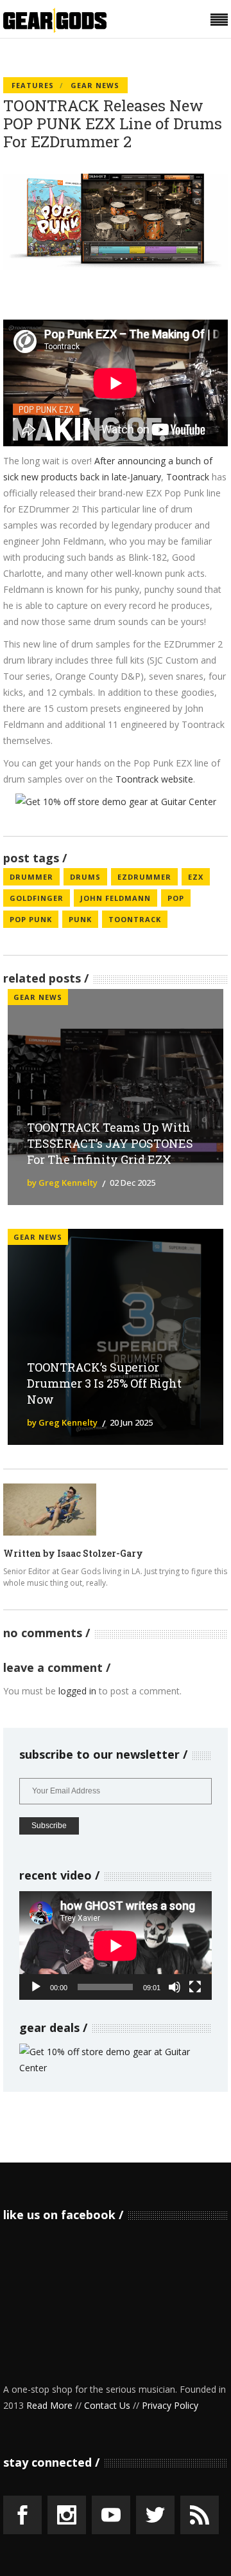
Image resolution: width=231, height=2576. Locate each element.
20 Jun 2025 (131, 1422)
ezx (196, 877)
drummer (31, 877)
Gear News (95, 85)
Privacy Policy (170, 2405)
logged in (77, 1691)
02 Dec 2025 (133, 1183)
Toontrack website (154, 779)
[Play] (36, 1987)
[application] (116, 1946)
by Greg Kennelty (62, 1183)
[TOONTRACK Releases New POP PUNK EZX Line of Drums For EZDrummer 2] (50, 1510)
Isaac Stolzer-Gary (100, 1553)
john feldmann (116, 898)
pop (176, 898)
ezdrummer (144, 877)
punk (80, 919)
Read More (49, 2405)
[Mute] (175, 1987)
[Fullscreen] (195, 1987)
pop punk (31, 919)
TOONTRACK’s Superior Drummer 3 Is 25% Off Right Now (104, 1383)
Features (33, 85)
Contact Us (107, 2405)
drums (85, 877)
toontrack (135, 919)
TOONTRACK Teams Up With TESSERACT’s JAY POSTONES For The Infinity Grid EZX (110, 1143)
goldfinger (37, 898)
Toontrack (188, 477)
